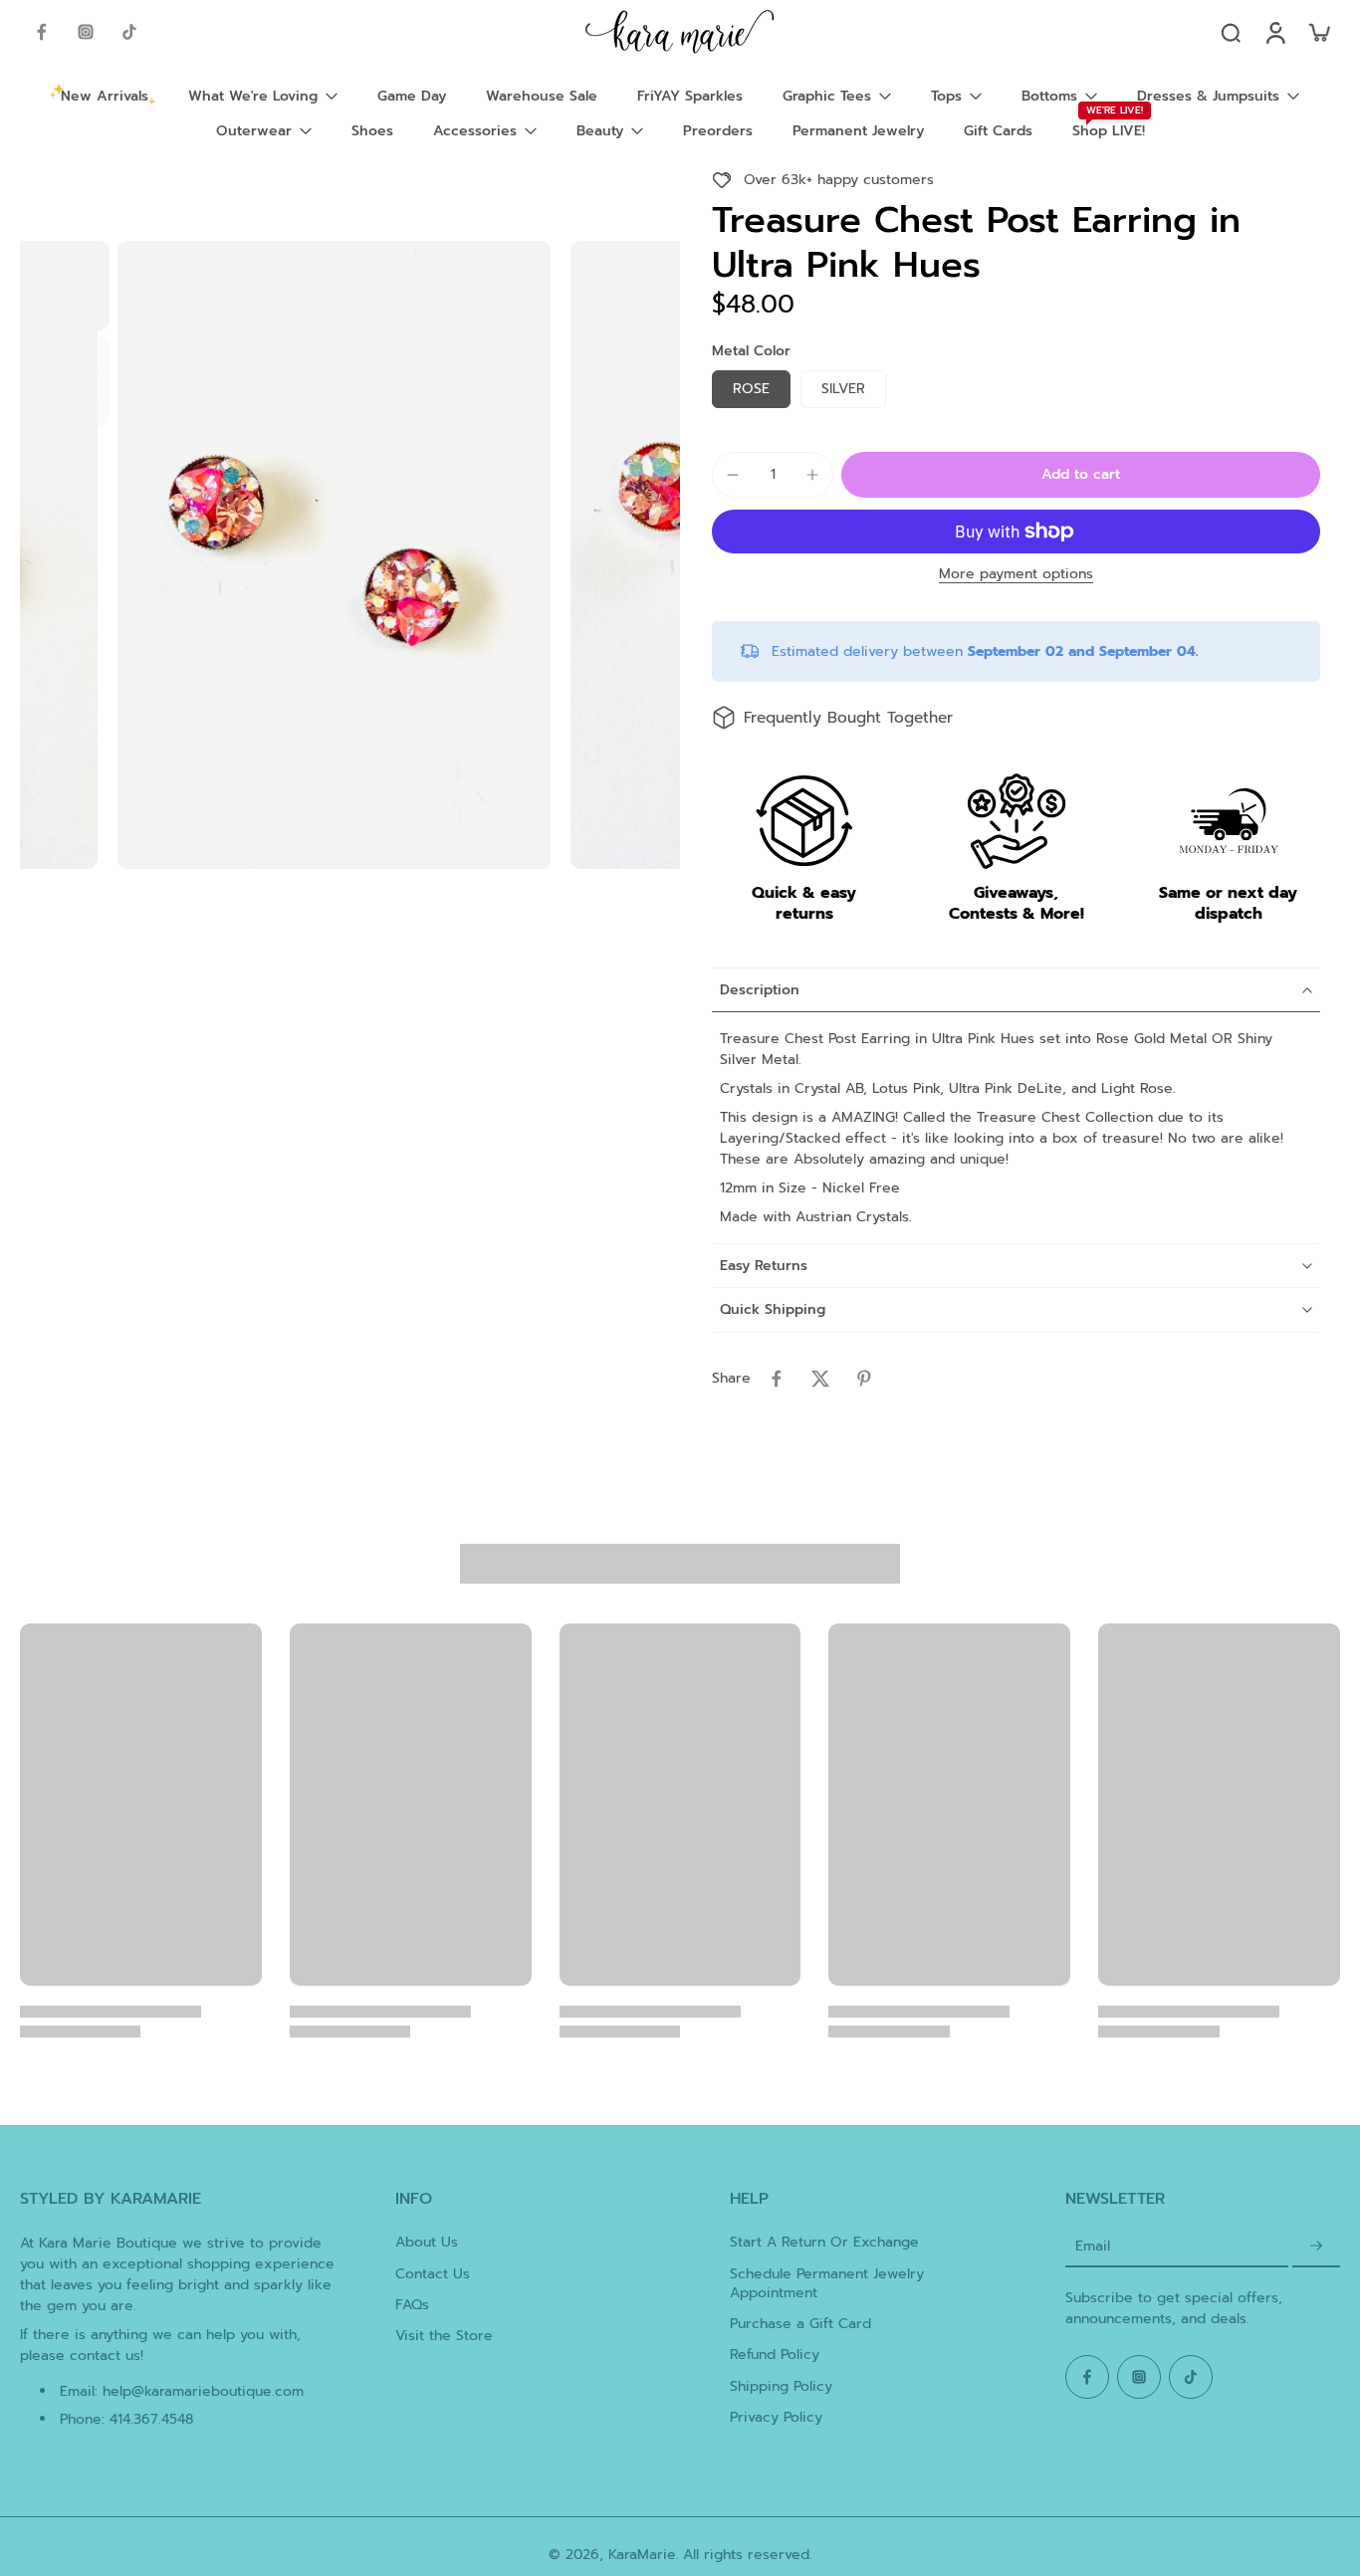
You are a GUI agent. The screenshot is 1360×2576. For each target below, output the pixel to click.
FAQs (412, 2305)
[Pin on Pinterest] (864, 1379)
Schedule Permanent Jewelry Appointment (827, 2284)
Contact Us (433, 2274)
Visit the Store (444, 2336)
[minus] (733, 475)
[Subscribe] (1316, 2246)
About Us (427, 2242)
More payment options (1016, 576)
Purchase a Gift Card (800, 2324)
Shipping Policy (781, 2386)
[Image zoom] (334, 555)
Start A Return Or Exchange (824, 2242)
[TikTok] (129, 32)
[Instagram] (86, 32)
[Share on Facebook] (777, 1379)
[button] (1081, 475)
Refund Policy (775, 2355)
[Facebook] (42, 32)
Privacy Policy (776, 2417)
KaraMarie (642, 2555)
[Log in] (1274, 32)
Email (1093, 2246)
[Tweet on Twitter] (820, 1379)
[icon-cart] (1318, 32)
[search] (1231, 32)
